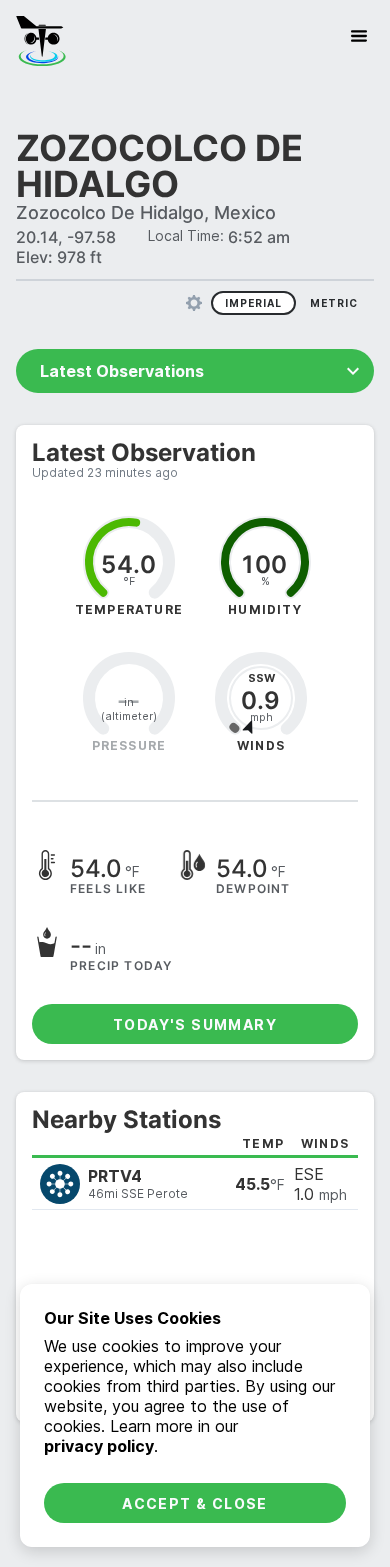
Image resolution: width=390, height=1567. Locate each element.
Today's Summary (195, 1024)
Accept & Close (195, 1503)
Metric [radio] (334, 303)
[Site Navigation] (359, 36)
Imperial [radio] (253, 303)
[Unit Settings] (194, 303)
